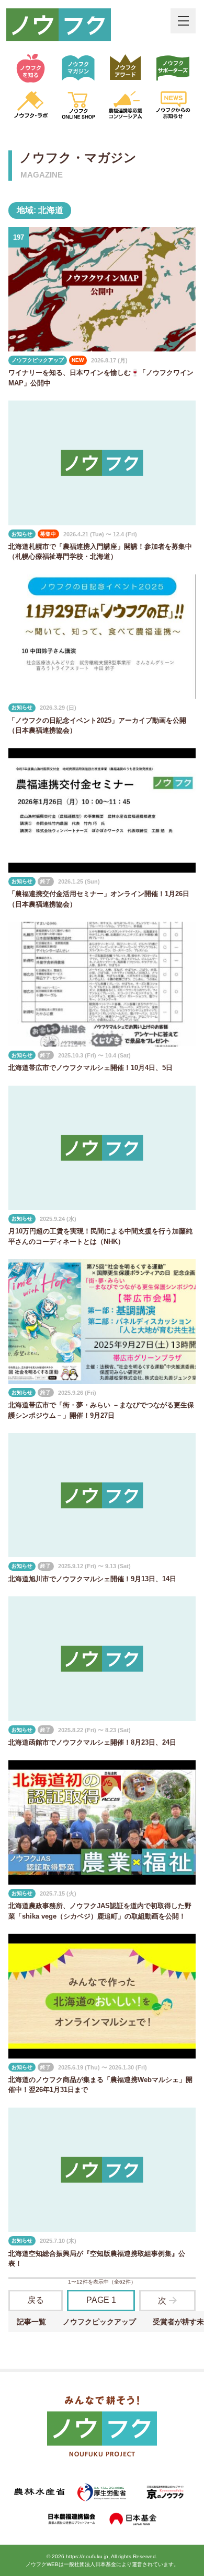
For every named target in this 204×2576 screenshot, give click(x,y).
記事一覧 (31, 2322)
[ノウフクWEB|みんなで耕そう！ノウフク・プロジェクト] (59, 25)
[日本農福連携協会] (71, 2519)
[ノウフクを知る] (31, 68)
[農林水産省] (39, 2492)
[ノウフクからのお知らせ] (173, 105)
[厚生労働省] (102, 2492)
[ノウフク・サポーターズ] (173, 68)
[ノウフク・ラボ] (31, 105)
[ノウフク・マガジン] (78, 68)
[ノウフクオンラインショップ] (78, 105)
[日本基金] (133, 2519)
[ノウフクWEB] (102, 2428)
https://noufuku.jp (87, 2556)
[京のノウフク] (165, 2492)
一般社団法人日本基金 (90, 2564)
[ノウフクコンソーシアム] (126, 105)
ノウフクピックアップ (99, 2322)
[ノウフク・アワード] (126, 68)
